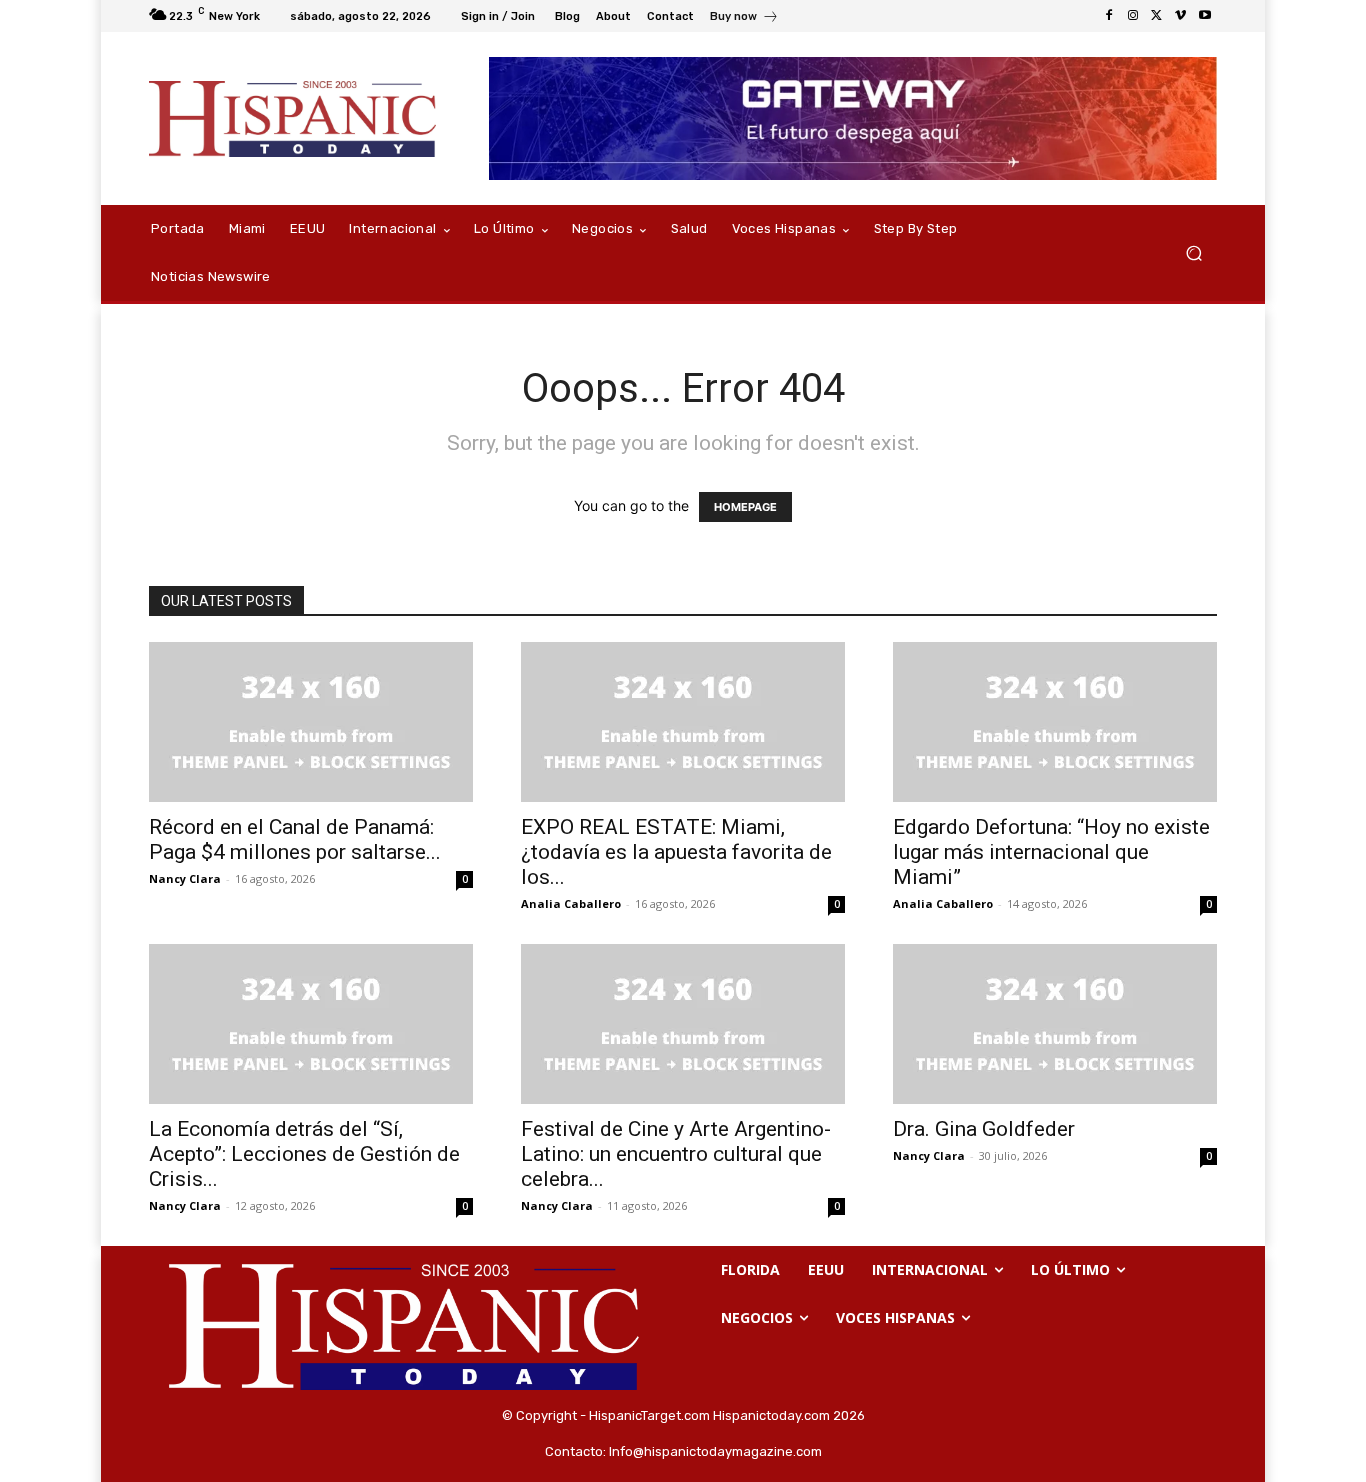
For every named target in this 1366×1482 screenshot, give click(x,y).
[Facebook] (1109, 16)
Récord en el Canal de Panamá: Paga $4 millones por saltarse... (295, 839)
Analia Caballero (571, 903)
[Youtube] (1205, 16)
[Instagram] (1133, 16)
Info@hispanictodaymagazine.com (715, 1451)
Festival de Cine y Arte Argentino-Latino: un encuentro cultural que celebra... (676, 1154)
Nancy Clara (185, 878)
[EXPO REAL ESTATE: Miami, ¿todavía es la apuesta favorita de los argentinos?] (683, 722)
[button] (1193, 253)
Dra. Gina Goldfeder (984, 1129)
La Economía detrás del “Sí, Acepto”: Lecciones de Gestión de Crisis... (304, 1154)
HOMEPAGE (745, 507)
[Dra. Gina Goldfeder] (1055, 1024)
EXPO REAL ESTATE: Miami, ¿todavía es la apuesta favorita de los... (676, 852)
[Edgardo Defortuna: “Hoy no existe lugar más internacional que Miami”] (1055, 722)
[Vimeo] (1181, 16)
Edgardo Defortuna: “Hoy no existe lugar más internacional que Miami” (1051, 852)
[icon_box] (744, 18)
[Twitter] (1157, 16)
